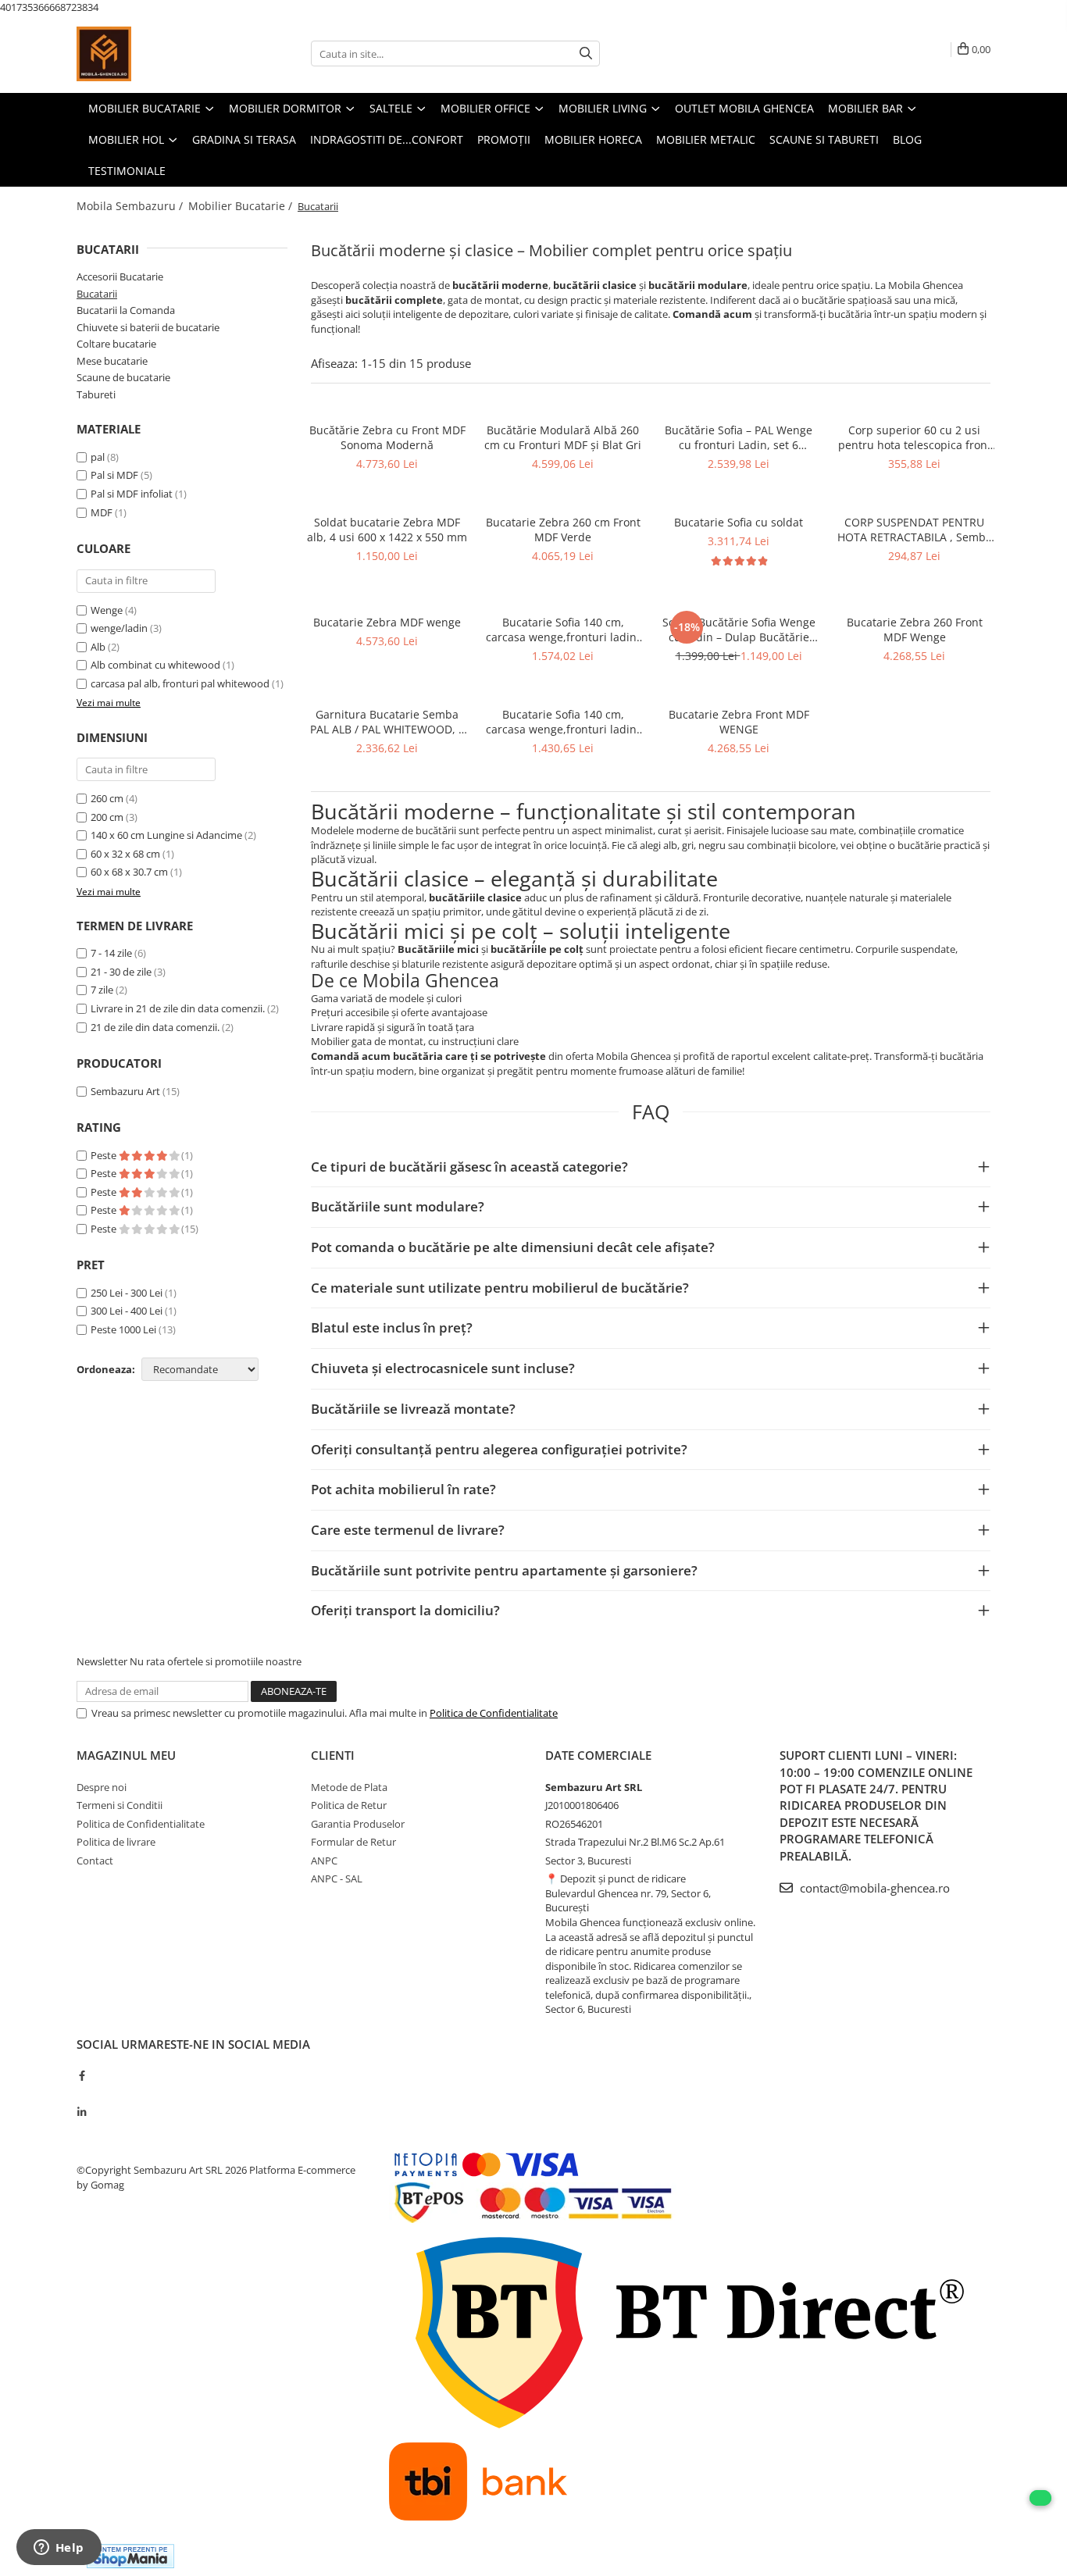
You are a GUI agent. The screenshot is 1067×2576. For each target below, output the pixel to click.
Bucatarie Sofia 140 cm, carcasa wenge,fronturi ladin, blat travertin (563, 722)
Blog (907, 139)
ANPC (324, 1861)
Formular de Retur (353, 1842)
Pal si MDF (114, 475)
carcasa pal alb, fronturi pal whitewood (180, 683)
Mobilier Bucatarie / (242, 206)
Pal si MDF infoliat (132, 494)
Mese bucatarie (112, 361)
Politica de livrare (116, 1842)
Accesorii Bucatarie (120, 277)
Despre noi (102, 1787)
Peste (105, 1155)
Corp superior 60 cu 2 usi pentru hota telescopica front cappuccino (915, 437)
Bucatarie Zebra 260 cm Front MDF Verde (563, 530)
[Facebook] (82, 2075)
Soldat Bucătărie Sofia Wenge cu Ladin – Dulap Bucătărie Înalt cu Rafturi (739, 630)
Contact (95, 1861)
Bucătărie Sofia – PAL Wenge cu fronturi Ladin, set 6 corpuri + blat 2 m (739, 437)
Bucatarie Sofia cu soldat (739, 522)
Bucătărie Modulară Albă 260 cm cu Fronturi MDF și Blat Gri (563, 437)
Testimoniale (127, 171)
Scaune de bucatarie (123, 377)
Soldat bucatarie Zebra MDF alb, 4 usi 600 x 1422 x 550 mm (387, 530)
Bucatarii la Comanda (126, 310)
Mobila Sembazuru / (131, 206)
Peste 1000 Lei (123, 1329)
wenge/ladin (119, 628)
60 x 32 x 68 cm (125, 854)
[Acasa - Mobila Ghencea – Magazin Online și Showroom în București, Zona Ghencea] (155, 54)
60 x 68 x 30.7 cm (129, 872)
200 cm (107, 817)
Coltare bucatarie (116, 344)
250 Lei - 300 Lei (127, 1293)
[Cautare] (586, 54)
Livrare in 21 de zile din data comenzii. (178, 1008)
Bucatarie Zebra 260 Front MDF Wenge (915, 630)
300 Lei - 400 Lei (127, 1311)
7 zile (102, 990)
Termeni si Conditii (120, 1805)
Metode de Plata (349, 1787)
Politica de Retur (349, 1805)
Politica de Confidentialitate (494, 1713)
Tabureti (96, 394)
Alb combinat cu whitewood (155, 665)
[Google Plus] (82, 2094)
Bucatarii (97, 294)
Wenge (107, 610)
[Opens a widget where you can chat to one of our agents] (59, 2549)
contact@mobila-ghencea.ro (873, 1888)
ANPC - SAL (337, 1878)
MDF (102, 512)
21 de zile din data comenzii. (155, 1027)
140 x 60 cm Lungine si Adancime (166, 835)
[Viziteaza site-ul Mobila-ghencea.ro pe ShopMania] (130, 2556)
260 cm (107, 798)
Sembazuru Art (125, 1091)
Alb (98, 647)
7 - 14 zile (111, 953)
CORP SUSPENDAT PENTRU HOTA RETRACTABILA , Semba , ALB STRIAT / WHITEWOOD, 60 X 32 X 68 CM (915, 530)
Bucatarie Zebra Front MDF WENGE (739, 722)
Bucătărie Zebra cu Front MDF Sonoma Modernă (387, 437)
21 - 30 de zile (121, 972)
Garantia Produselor (358, 1824)
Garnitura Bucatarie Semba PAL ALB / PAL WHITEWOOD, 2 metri (387, 722)
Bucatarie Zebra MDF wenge (387, 622)
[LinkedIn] (82, 2112)
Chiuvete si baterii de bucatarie (148, 327)
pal (98, 457)
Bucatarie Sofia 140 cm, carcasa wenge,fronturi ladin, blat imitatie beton (563, 630)
